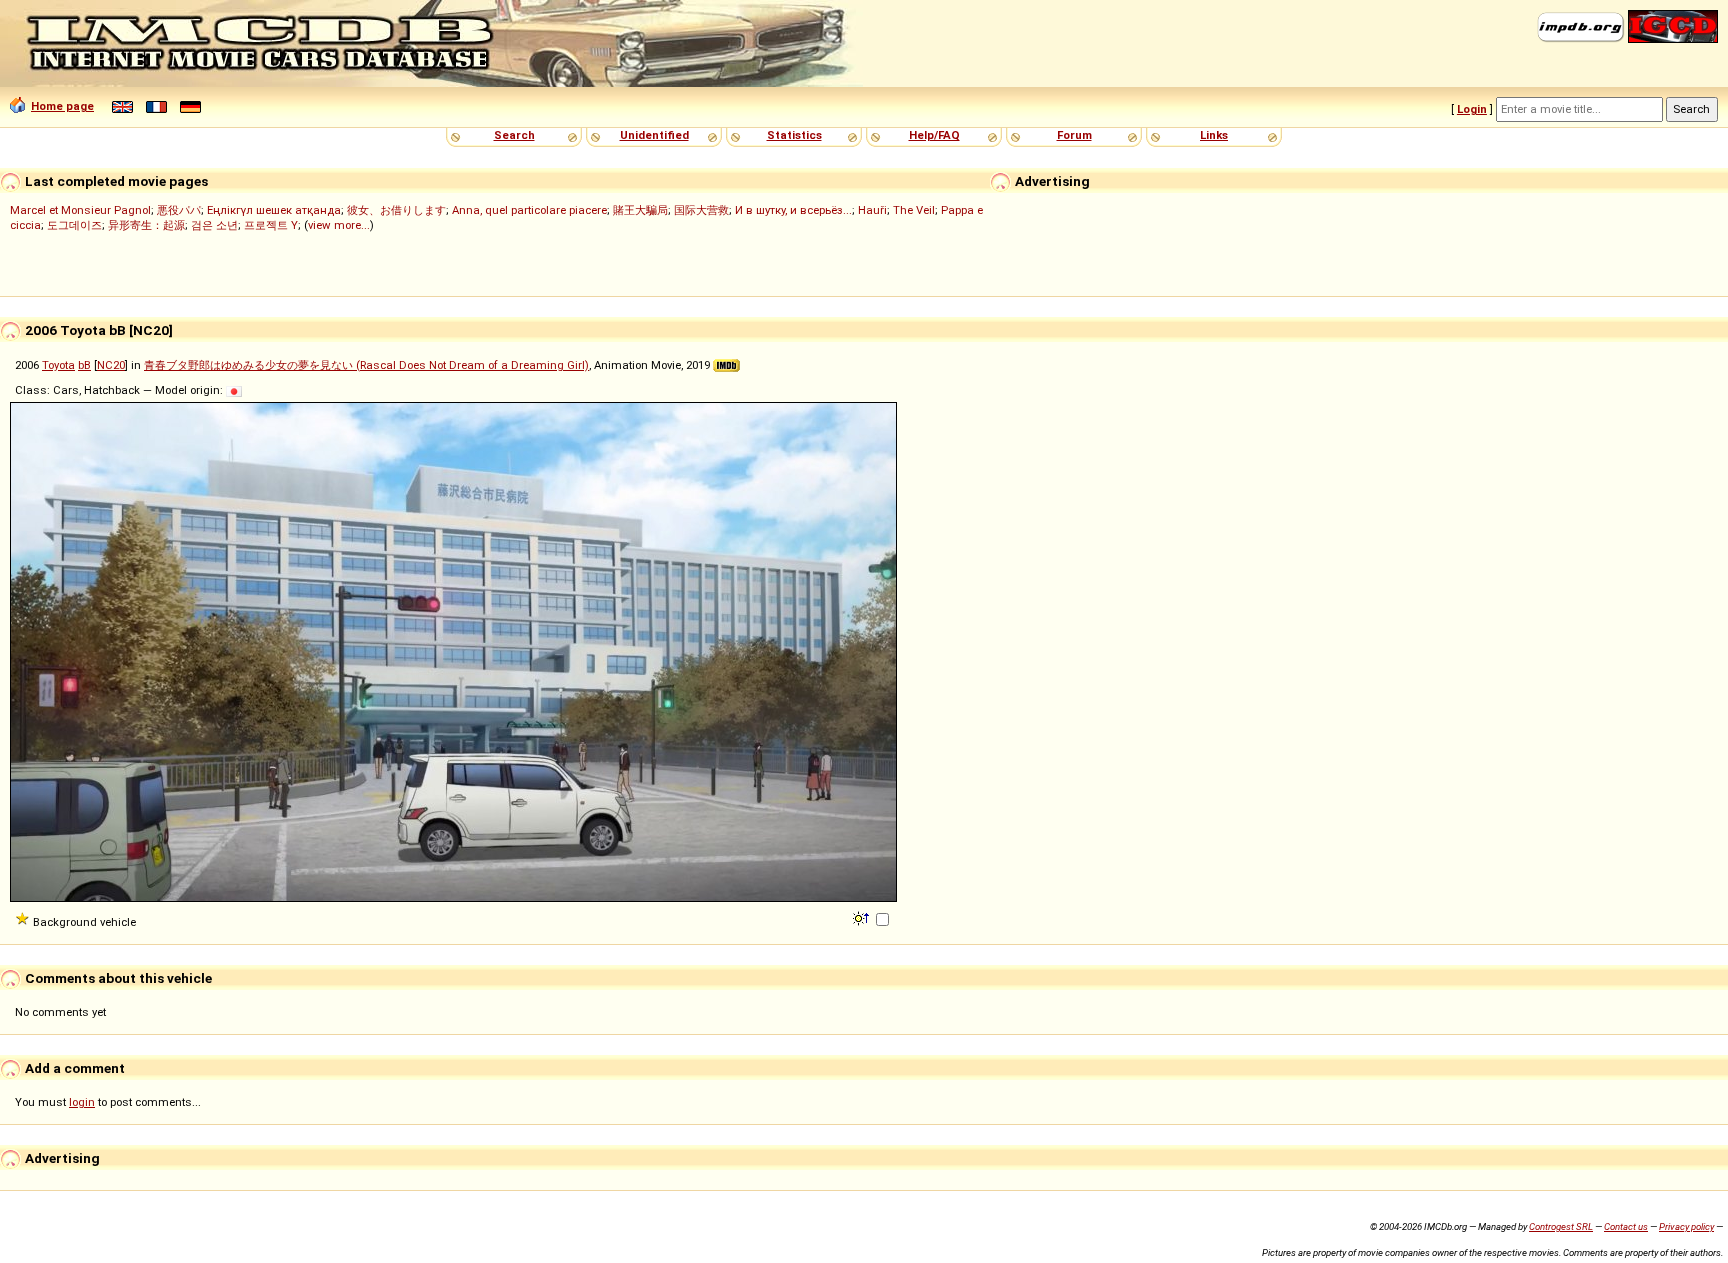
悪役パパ (179, 210)
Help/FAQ (934, 135)
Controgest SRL (1561, 1226)
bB (84, 365)
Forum (1074, 135)
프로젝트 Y (271, 225)
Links (1214, 135)
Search (514, 135)
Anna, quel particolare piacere (529, 210)
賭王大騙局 (640, 210)
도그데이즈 (74, 225)
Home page (62, 106)
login (82, 1102)
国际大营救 (701, 210)
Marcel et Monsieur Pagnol (80, 210)
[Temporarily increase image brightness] (862, 917)
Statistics (794, 135)
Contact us (1626, 1226)
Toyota (58, 365)
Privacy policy (1686, 1226)
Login (1472, 109)
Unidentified (654, 135)
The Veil (914, 210)
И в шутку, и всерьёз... (793, 210)
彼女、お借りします (396, 210)
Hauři (872, 210)
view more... (339, 225)
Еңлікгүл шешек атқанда (274, 210)
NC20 (111, 365)
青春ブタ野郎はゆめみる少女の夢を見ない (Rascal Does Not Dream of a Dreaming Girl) (366, 365)
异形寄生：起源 (146, 225)
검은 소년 (214, 225)
